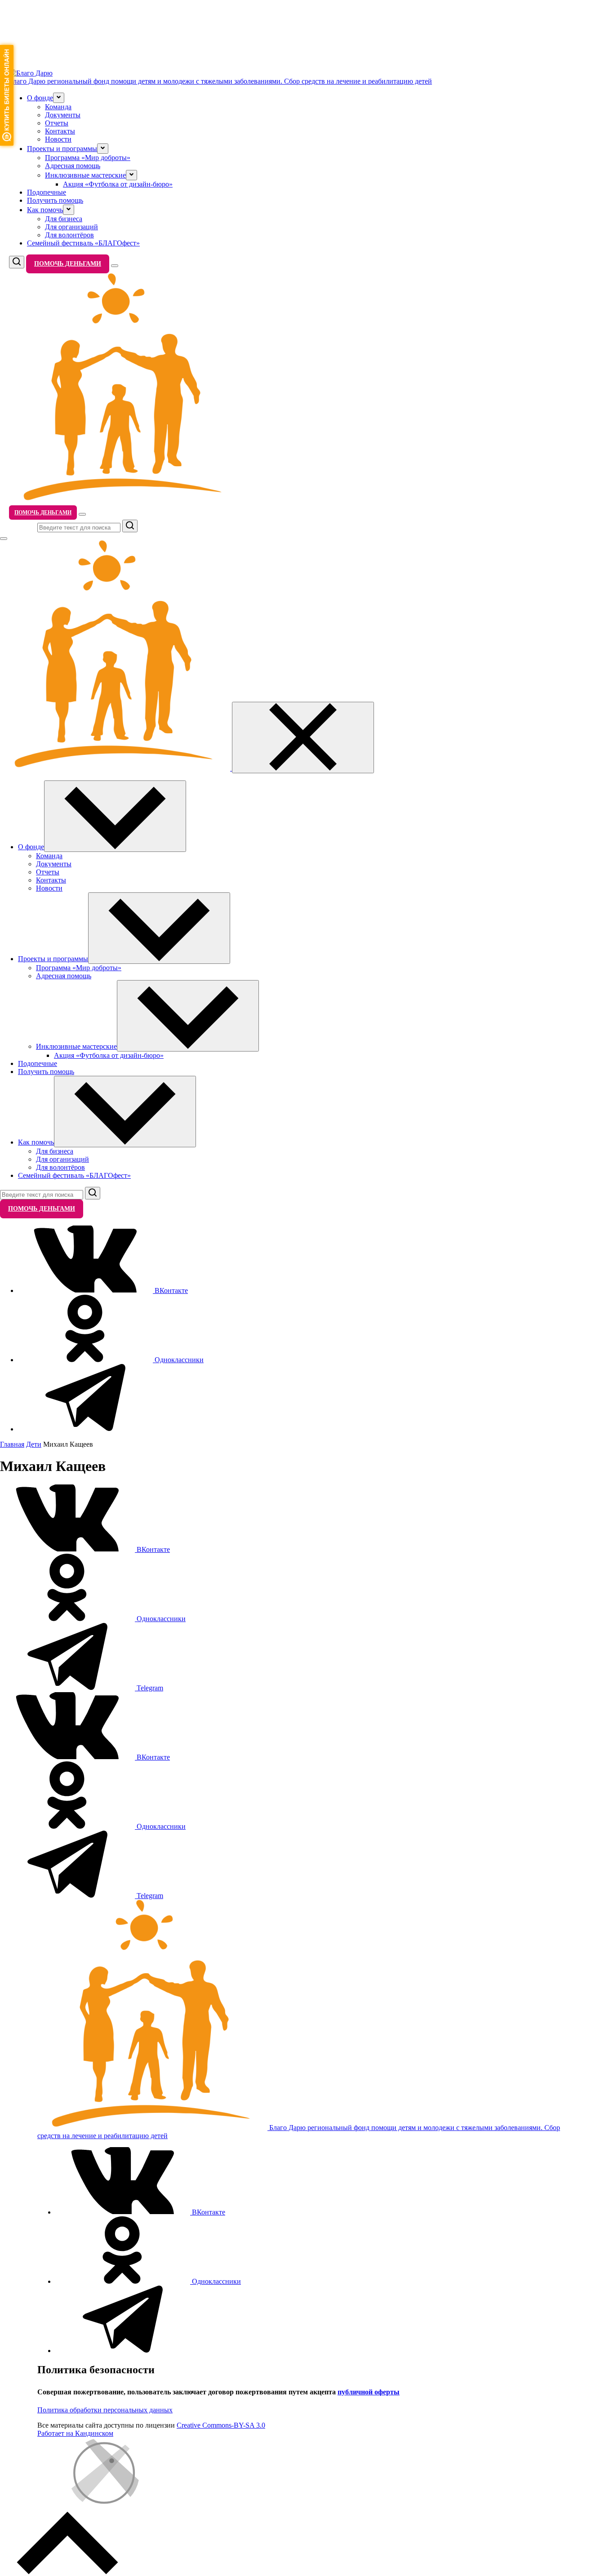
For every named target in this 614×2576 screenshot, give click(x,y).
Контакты (60, 131)
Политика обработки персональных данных (105, 2410)
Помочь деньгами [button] (68, 264)
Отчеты (57, 123)
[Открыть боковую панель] (115, 266)
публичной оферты (369, 2392)
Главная (12, 1444)
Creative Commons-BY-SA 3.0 (221, 2425)
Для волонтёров (69, 235)
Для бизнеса (64, 219)
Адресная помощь (73, 166)
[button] (59, 98)
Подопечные (47, 192)
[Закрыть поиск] (4, 539)
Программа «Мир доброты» (88, 158)
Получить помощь (55, 200)
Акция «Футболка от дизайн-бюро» (118, 184)
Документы (63, 115)
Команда (58, 107)
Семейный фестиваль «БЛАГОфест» (83, 243)
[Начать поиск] (130, 526)
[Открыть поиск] (17, 262)
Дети (34, 1444)
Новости (58, 139)
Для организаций (71, 227)
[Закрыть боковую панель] (303, 738)
